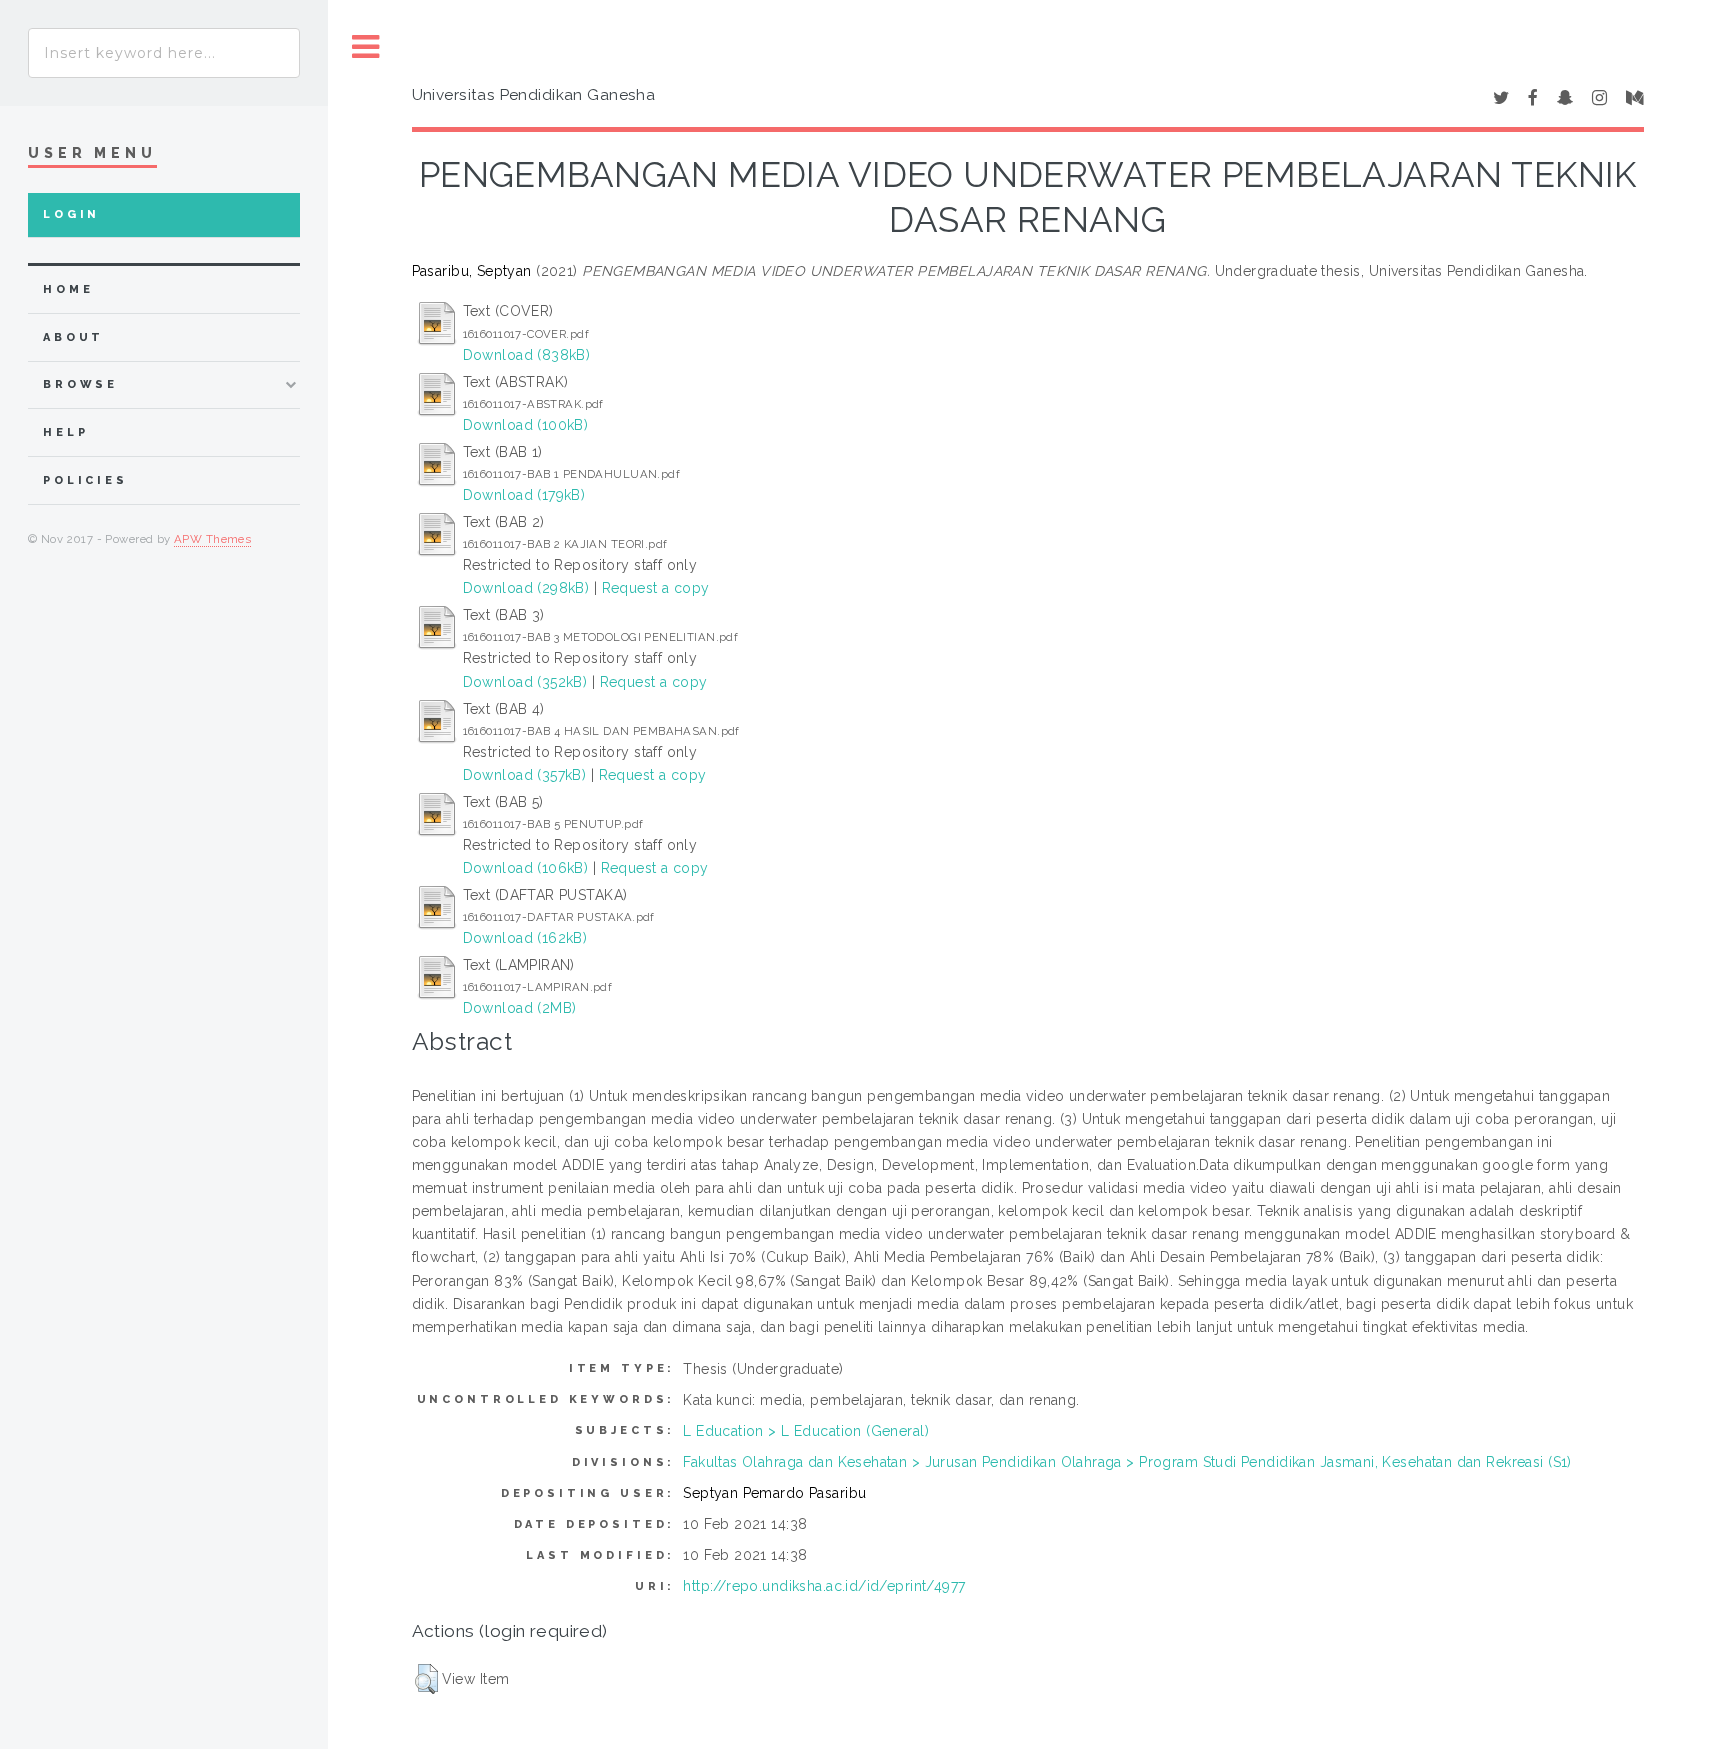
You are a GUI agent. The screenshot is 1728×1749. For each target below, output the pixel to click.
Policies (85, 480)
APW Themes (212, 539)
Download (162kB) (525, 938)
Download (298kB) (526, 588)
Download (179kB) (524, 495)
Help (65, 432)
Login (71, 214)
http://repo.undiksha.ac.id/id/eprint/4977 (824, 1586)
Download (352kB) (525, 682)
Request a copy (656, 588)
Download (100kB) (526, 425)
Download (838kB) (527, 355)
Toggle (366, 47)
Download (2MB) (520, 1008)
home (68, 289)
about (73, 337)
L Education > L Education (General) (806, 1431)
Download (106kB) (526, 868)
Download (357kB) (525, 775)
